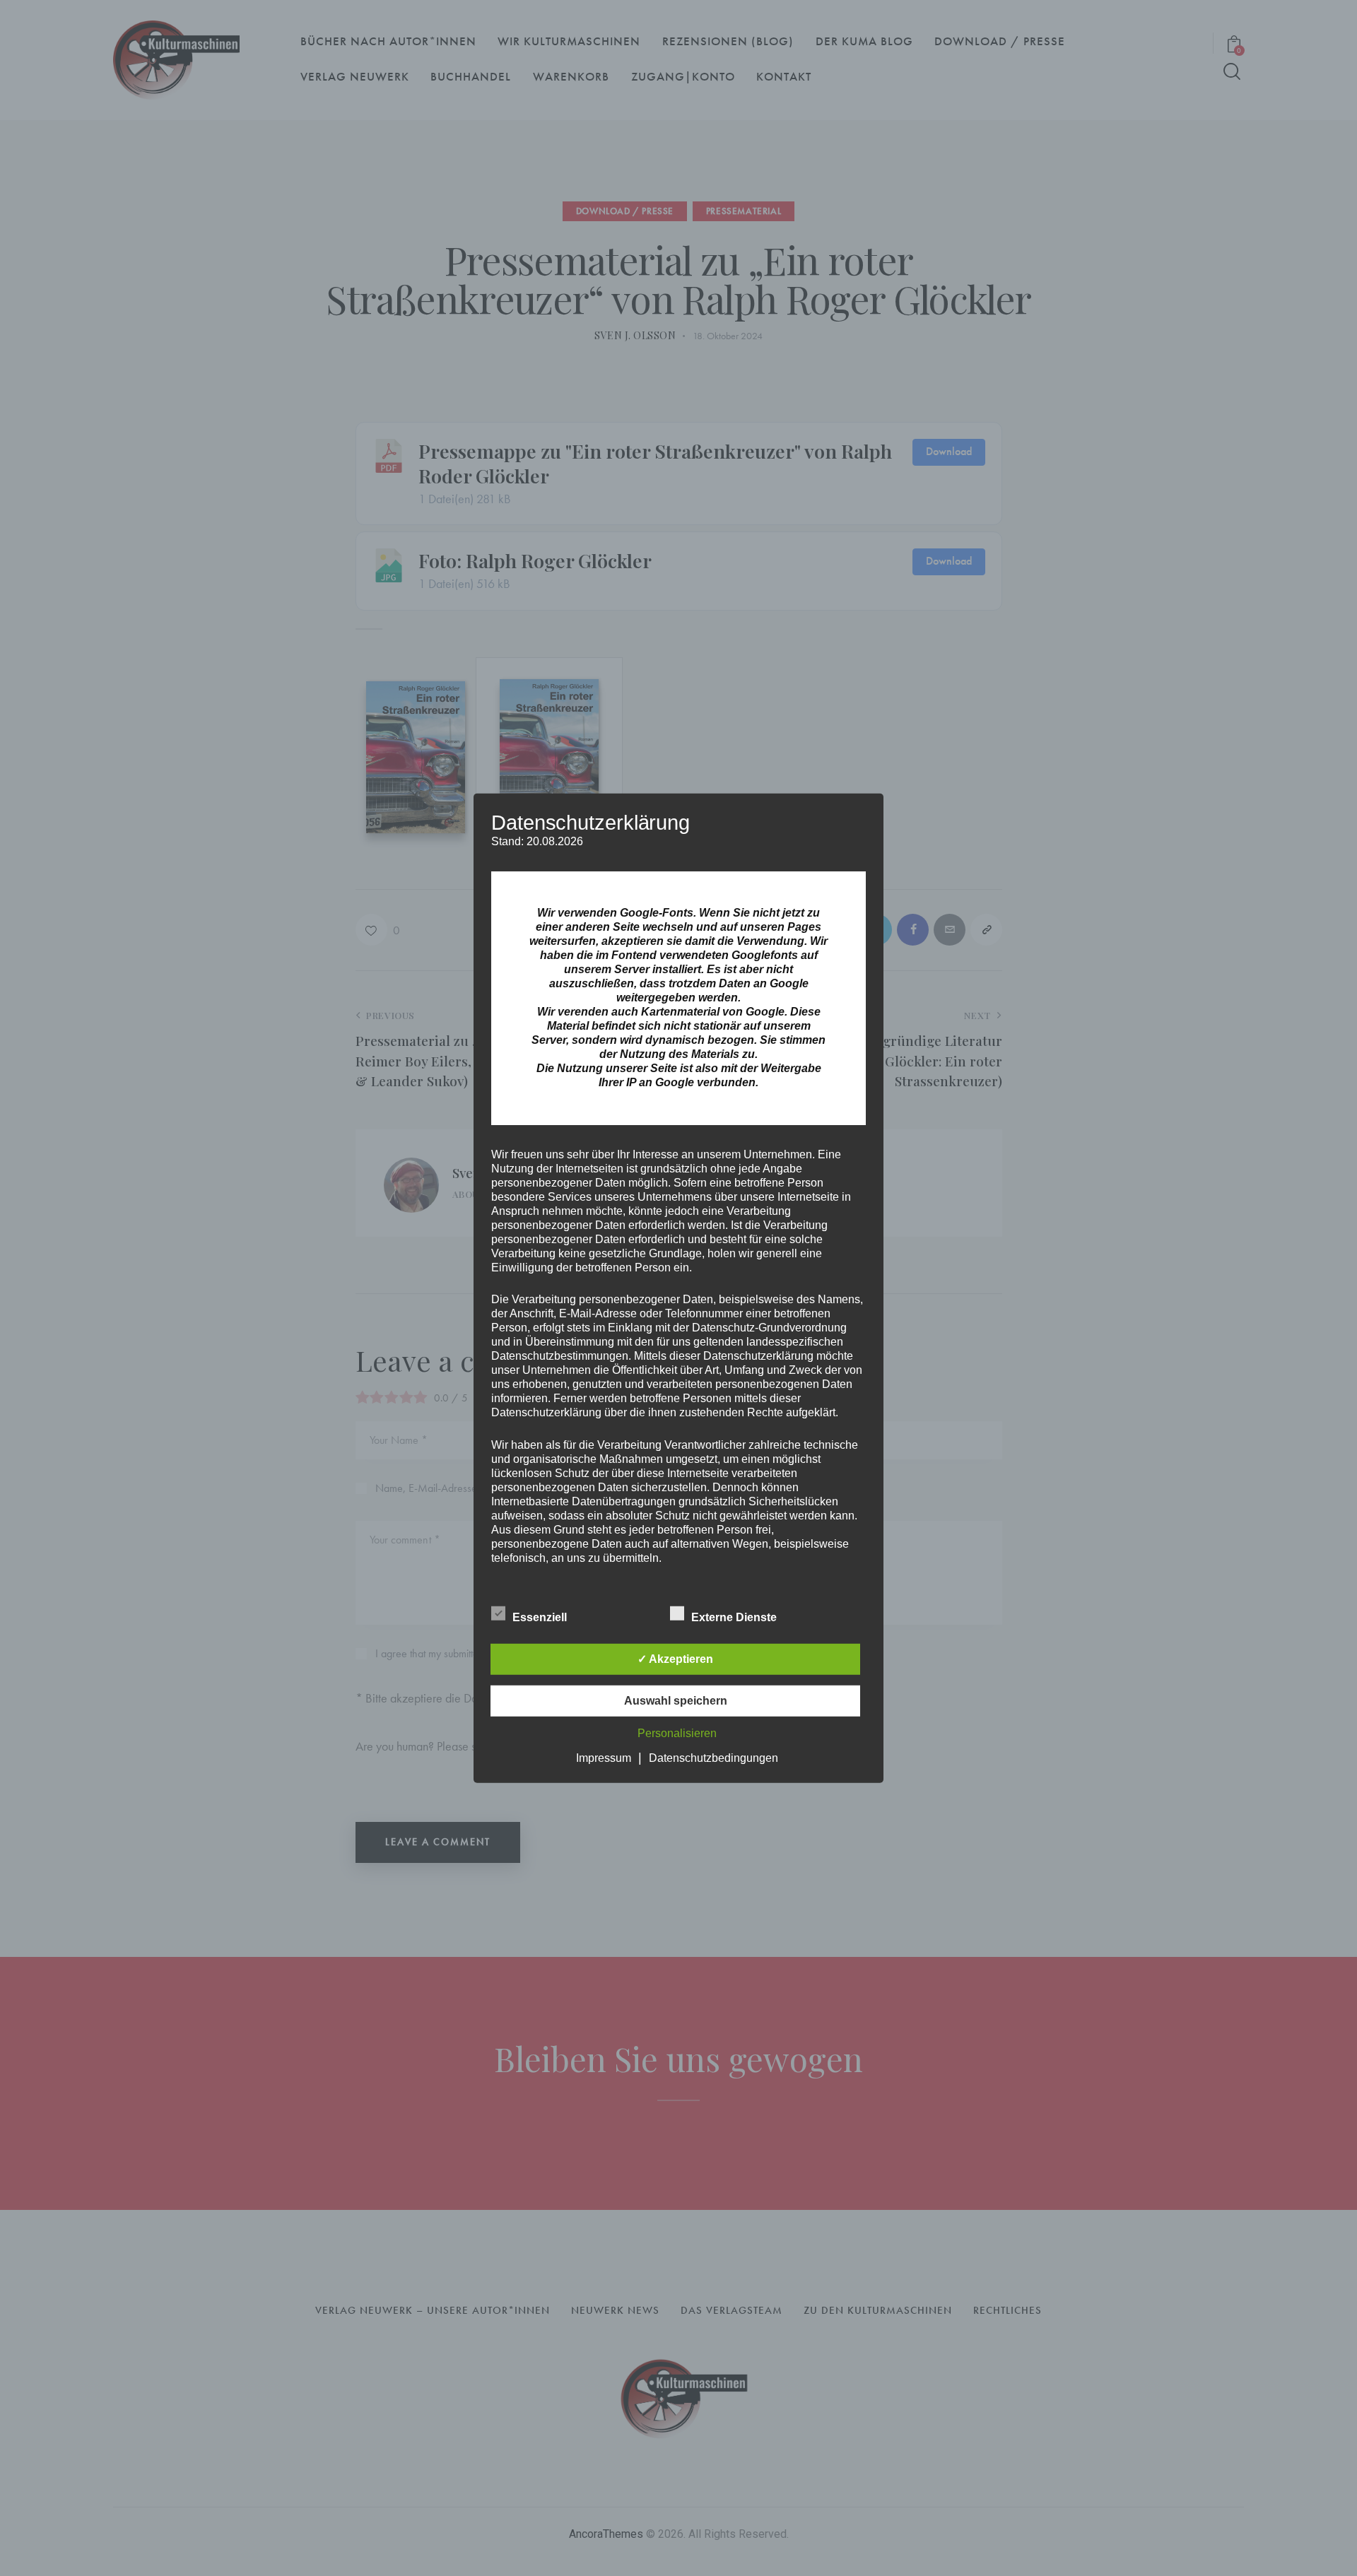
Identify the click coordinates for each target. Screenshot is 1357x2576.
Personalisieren (677, 1733)
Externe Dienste (735, 1617)
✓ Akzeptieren (675, 1659)
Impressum (604, 1758)
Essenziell (541, 1617)
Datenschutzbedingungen (713, 1758)
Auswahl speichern (676, 1701)
